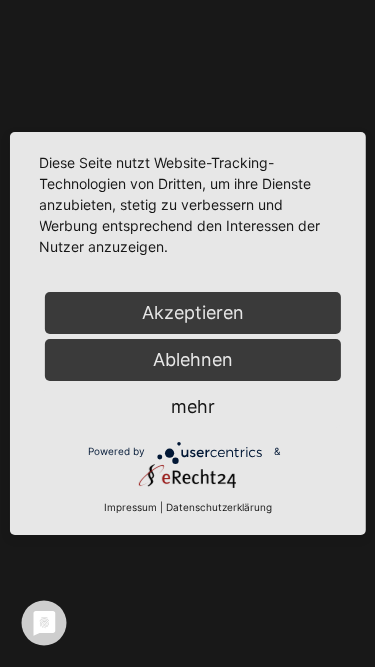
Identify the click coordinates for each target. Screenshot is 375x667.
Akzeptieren (193, 312)
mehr (193, 406)
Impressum (130, 507)
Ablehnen (193, 359)
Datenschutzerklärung (219, 507)
